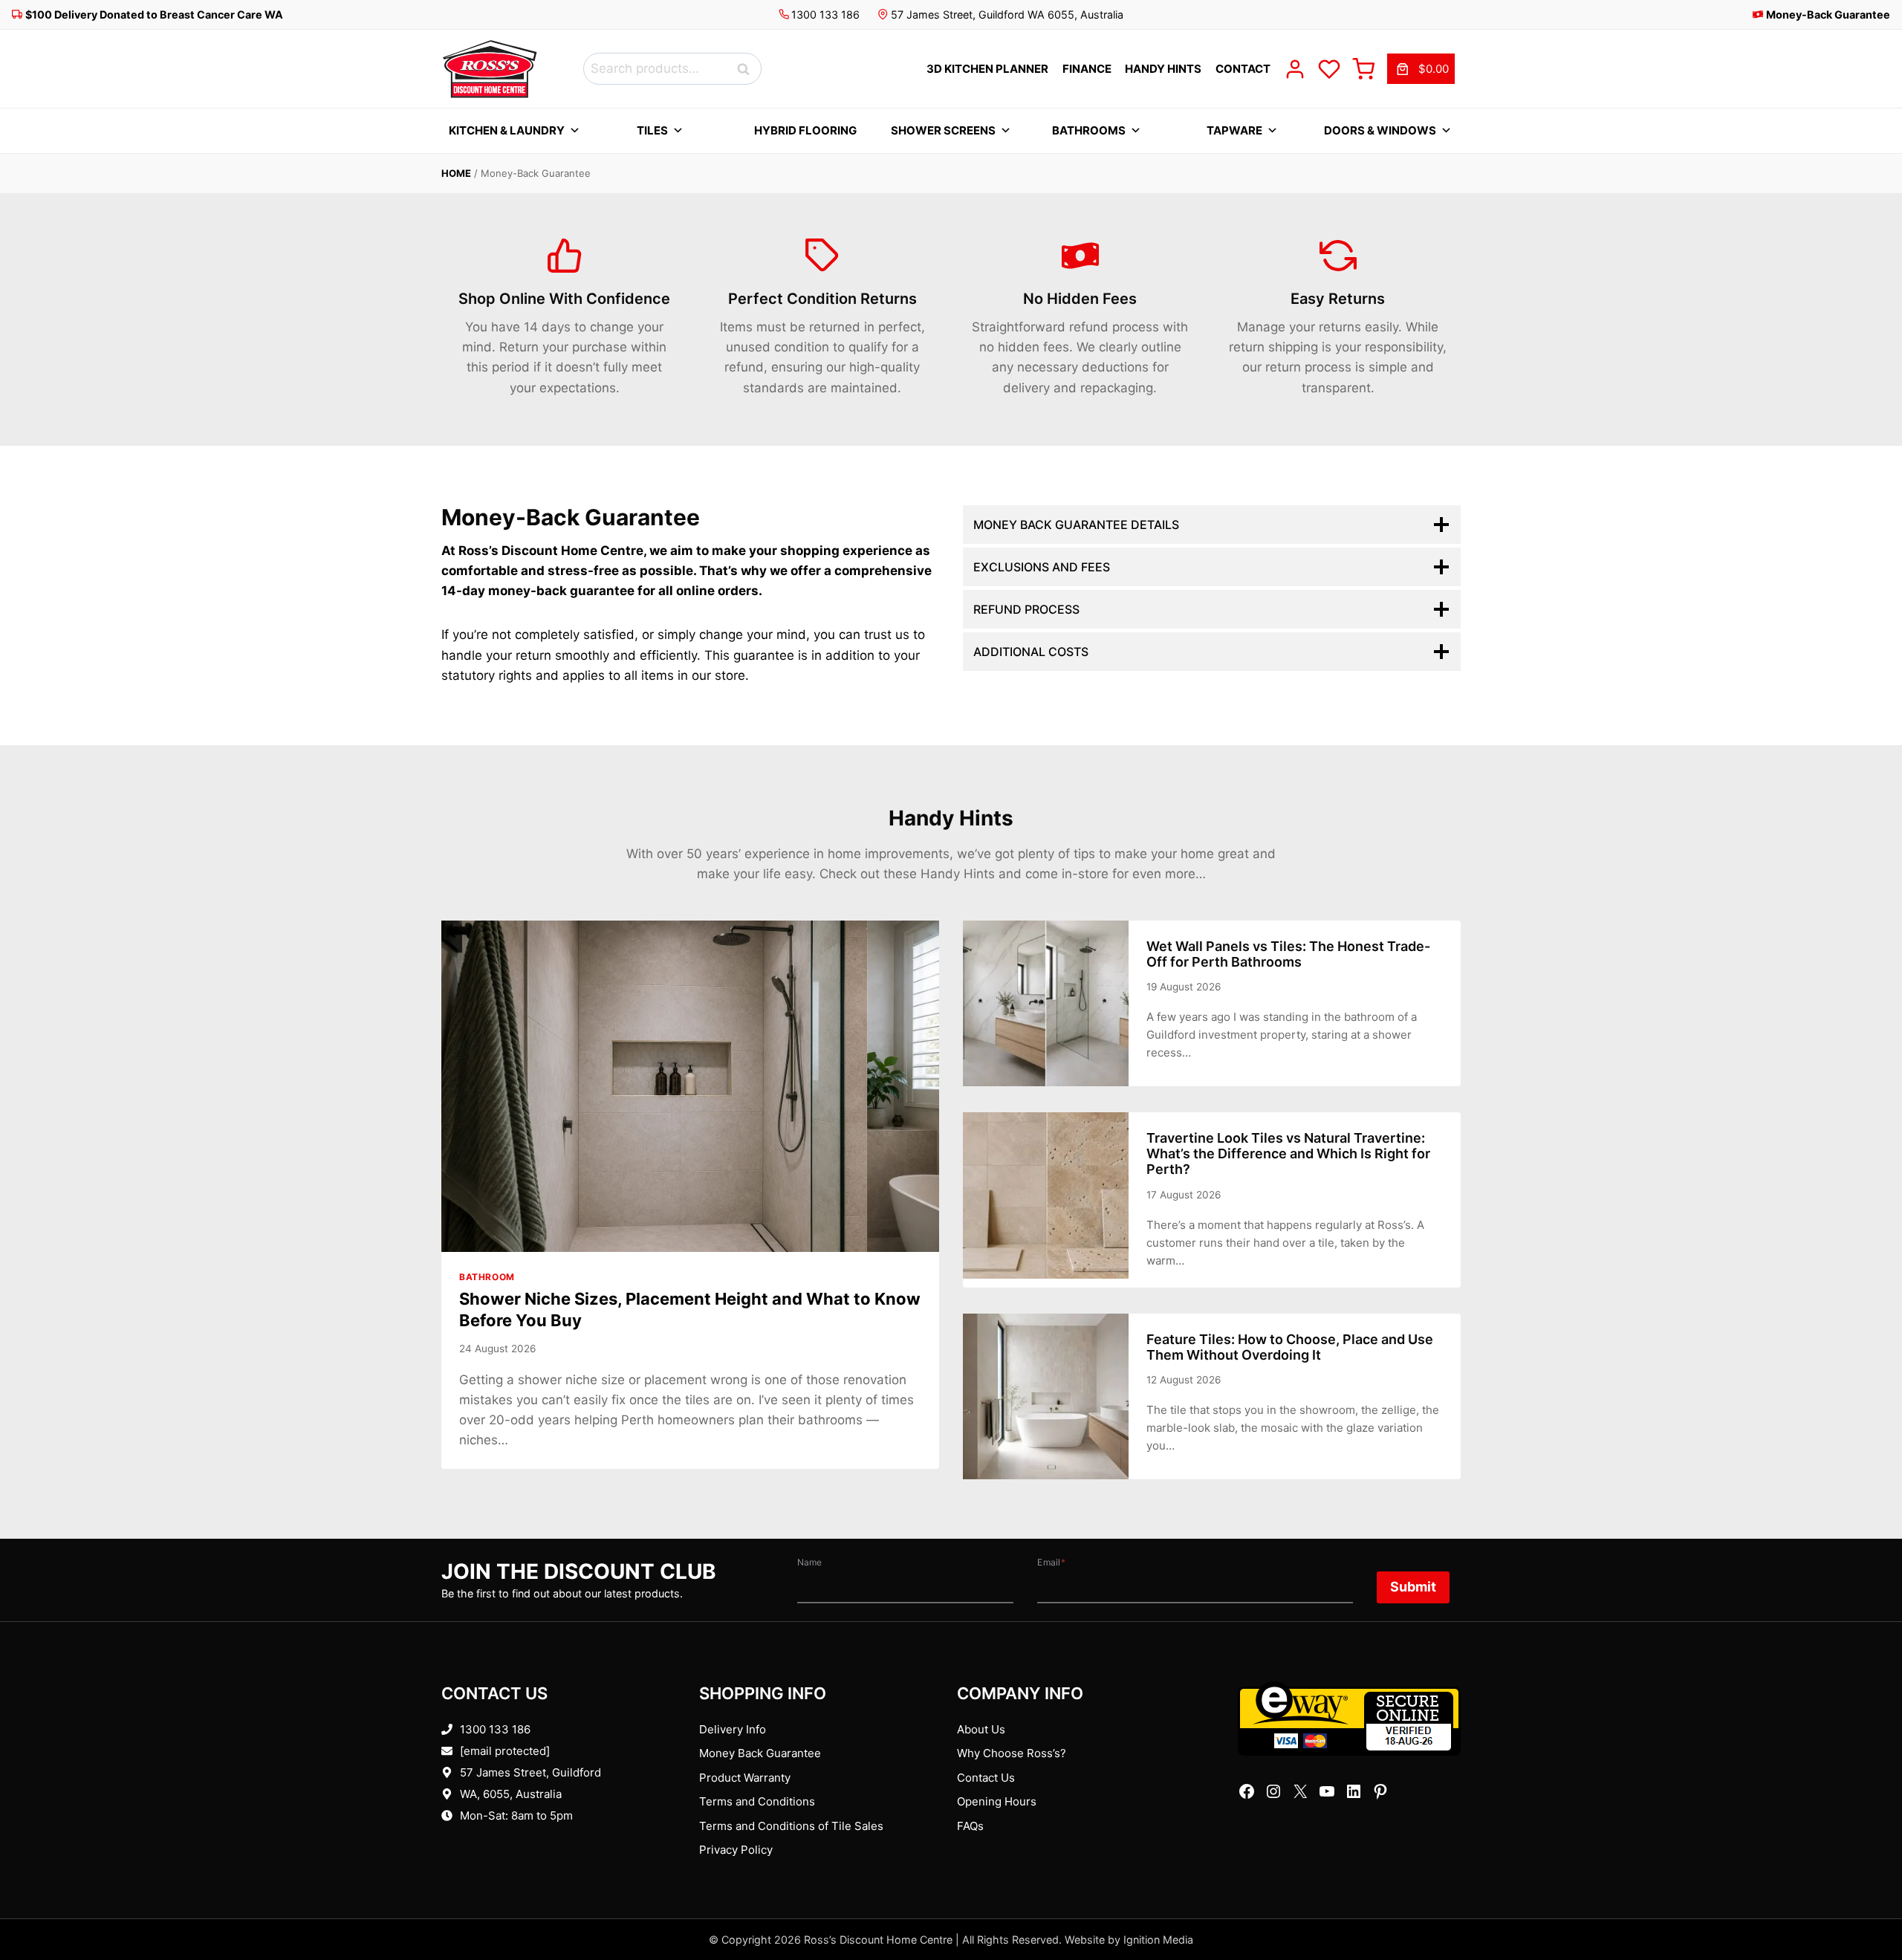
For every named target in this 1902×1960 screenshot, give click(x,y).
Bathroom (487, 1277)
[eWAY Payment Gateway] (1349, 1719)
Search (747, 69)
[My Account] (1295, 69)
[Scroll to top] (1867, 1902)
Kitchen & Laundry (507, 130)
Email (1051, 1562)
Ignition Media (1158, 1940)
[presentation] (690, 1087)
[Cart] (1363, 69)
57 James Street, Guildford (530, 1772)
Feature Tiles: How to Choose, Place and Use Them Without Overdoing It (1290, 1347)
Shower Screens (943, 130)
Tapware (1234, 130)
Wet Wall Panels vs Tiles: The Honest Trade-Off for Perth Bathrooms (1288, 954)
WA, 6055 (485, 1794)
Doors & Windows (1380, 130)
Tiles (652, 130)
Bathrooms (1089, 130)
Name (809, 1562)
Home (456, 173)
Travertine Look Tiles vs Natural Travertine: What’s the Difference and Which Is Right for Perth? (1288, 1153)
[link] (1421, 69)
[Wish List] (1329, 69)
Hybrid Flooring (805, 130)
